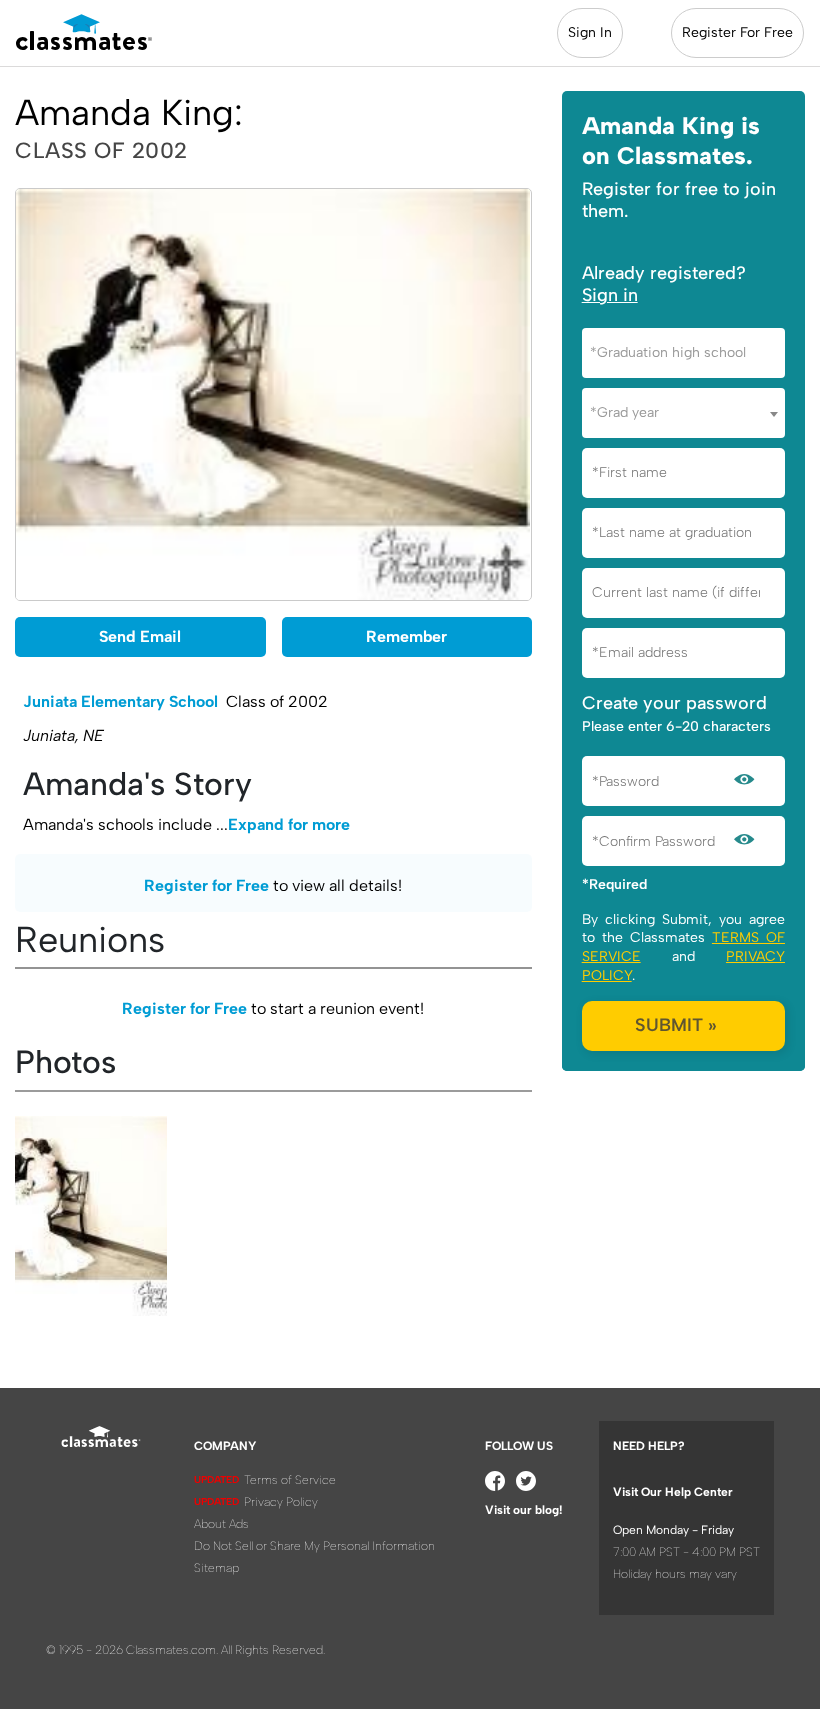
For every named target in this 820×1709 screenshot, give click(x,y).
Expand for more (289, 824)
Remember (406, 636)
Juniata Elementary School (120, 701)
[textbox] (683, 352)
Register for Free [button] (206, 885)
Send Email (140, 636)
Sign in (610, 295)
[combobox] (683, 353)
